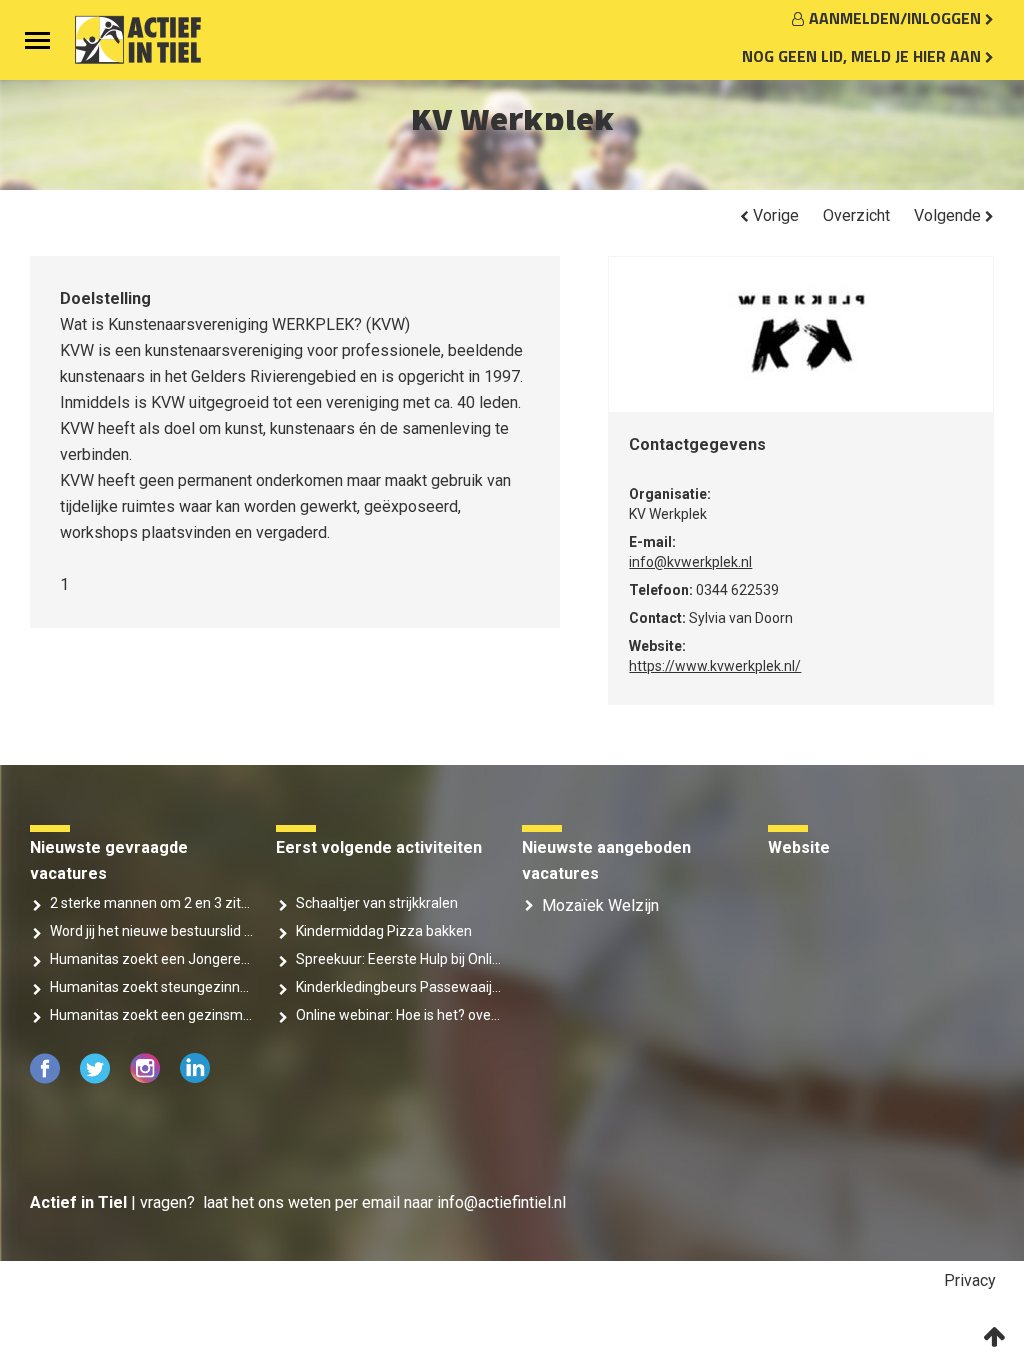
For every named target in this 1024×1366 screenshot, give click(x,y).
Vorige (774, 215)
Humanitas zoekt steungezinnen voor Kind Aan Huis (153, 987)
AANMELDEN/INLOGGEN (897, 18)
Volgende (949, 215)
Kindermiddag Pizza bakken (384, 931)
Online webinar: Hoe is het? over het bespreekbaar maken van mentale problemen (399, 1015)
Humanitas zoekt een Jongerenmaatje (153, 959)
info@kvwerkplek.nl (690, 562)
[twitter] (97, 1078)
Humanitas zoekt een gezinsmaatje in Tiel (153, 1015)
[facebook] (47, 1078)
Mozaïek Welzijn (600, 905)
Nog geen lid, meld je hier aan (863, 56)
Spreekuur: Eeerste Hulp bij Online (399, 959)
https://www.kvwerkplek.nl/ (715, 666)
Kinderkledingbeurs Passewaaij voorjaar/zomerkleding (399, 987)
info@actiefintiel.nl (501, 1202)
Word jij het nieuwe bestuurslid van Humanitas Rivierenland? (153, 931)
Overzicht (856, 215)
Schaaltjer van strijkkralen (377, 903)
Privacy (970, 1280)
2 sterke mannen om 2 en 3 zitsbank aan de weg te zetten (153, 903)
